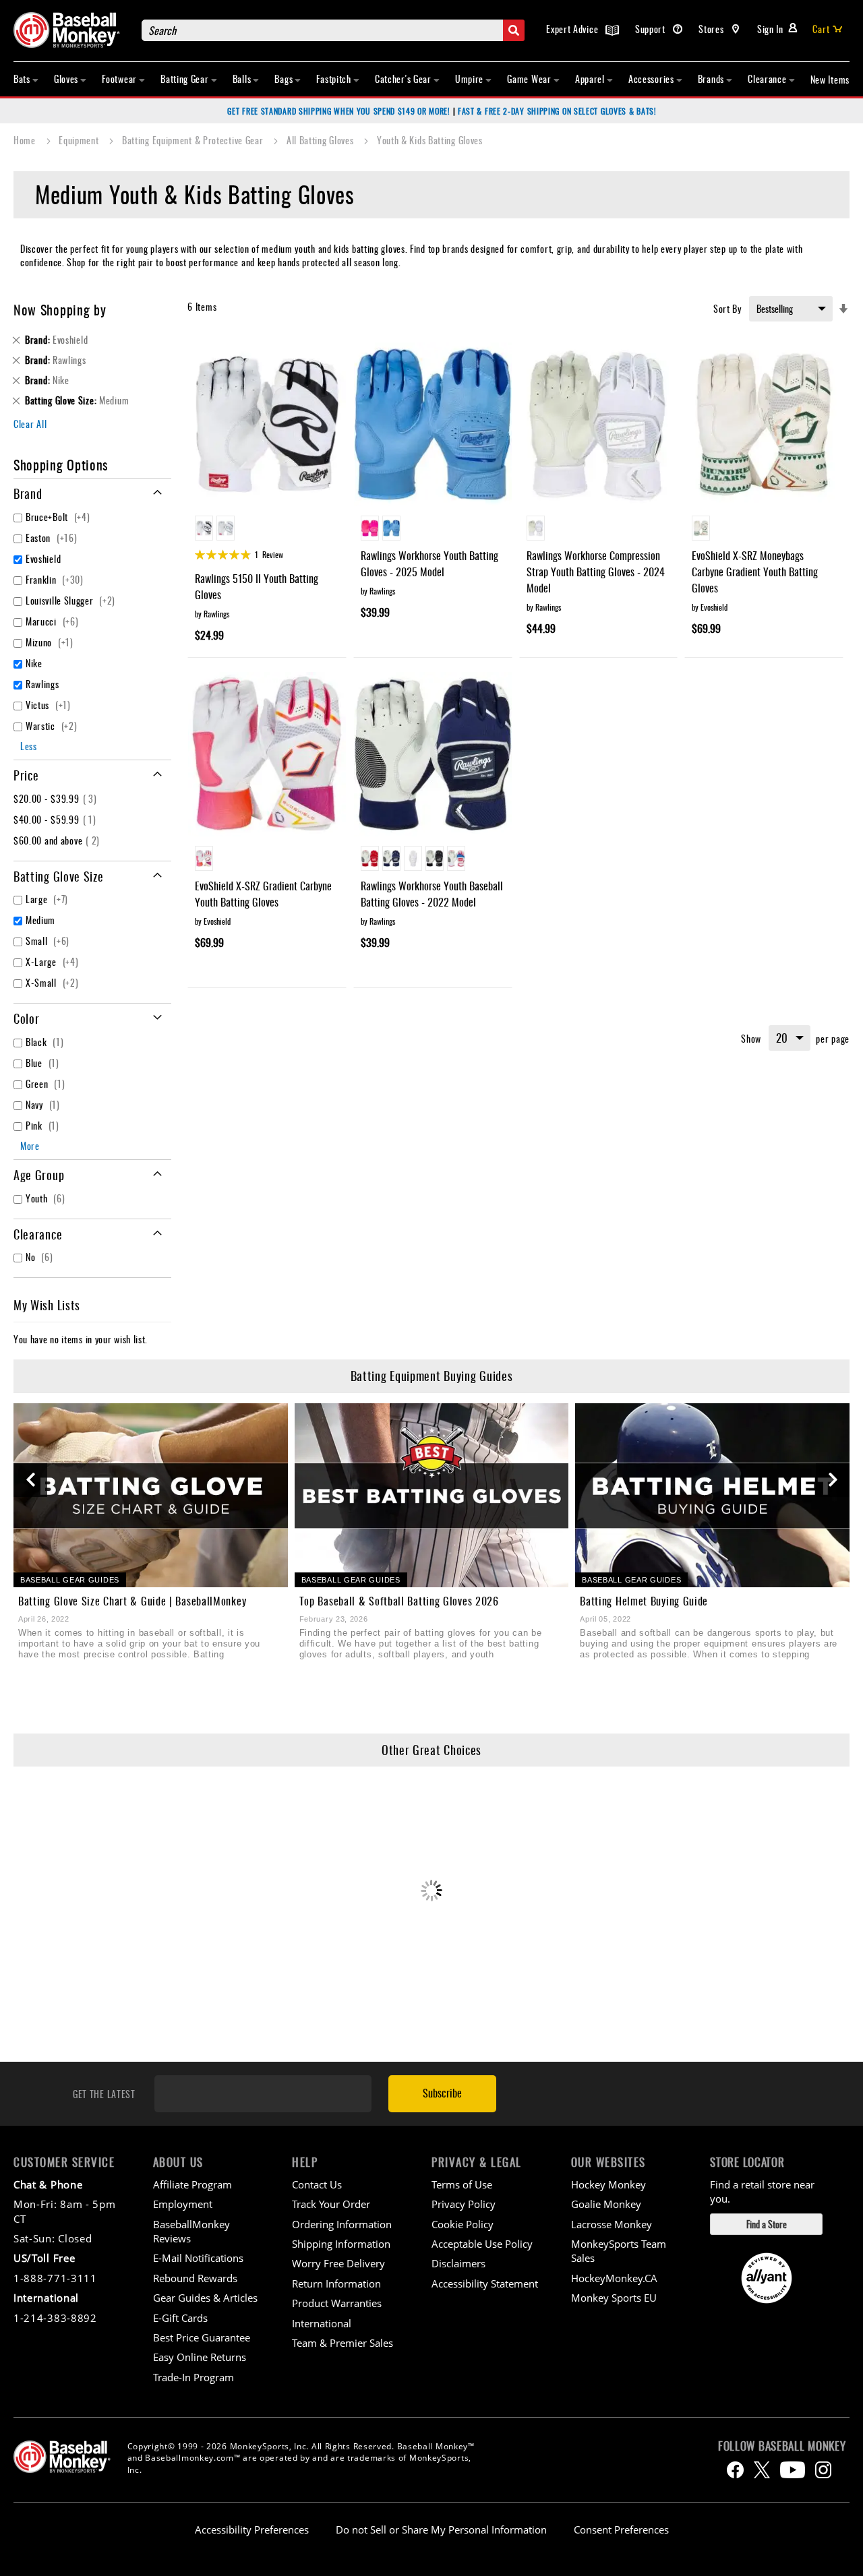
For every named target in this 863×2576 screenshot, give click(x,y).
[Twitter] (762, 2470)
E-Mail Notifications (198, 2258)
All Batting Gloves (321, 140)
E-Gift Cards (180, 2318)
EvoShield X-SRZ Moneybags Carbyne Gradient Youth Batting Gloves (755, 572)
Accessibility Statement (485, 2283)
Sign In (770, 29)
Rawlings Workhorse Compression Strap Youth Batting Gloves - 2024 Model (596, 572)
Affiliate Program (192, 2184)
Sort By (727, 308)
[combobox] (333, 30)
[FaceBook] (735, 2470)
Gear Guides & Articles (205, 2298)
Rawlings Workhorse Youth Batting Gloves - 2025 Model (429, 563)
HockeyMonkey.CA (614, 2278)
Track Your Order (331, 2204)
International (322, 2323)
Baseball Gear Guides (70, 1580)
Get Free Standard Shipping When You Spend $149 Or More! (339, 111)
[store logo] (71, 30)
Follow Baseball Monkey (782, 2446)
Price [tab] (26, 775)
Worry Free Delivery (338, 2263)
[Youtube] (793, 2470)
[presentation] (30, 1480)
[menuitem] (26, 79)
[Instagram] (823, 2470)
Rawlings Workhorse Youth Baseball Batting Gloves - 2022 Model (432, 894)
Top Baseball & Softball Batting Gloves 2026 (399, 1601)
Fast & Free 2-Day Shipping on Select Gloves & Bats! (557, 111)
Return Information (336, 2283)
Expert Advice (573, 29)
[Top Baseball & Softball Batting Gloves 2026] (432, 1495)
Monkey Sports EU (614, 2298)
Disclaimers (458, 2263)
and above (58, 840)
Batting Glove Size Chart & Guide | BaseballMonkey (132, 1601)
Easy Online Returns (200, 2357)
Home (26, 140)
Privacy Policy (464, 2204)
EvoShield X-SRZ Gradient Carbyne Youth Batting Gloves (263, 894)
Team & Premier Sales (343, 2343)
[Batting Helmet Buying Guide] (712, 1495)
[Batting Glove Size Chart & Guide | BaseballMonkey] (151, 1495)
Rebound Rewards (195, 2278)
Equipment (80, 140)
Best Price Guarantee (202, 2337)
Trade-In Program (194, 2377)
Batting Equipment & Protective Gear (194, 140)
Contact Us (317, 2184)
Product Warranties (337, 2303)
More (30, 1145)
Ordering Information (342, 2224)
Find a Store (767, 2224)
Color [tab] (27, 1018)
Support (652, 29)
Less (29, 746)
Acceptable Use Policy (482, 2244)
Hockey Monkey (608, 2184)
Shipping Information (341, 2244)
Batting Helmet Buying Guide (644, 1601)
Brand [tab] (28, 493)
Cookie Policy (463, 2224)
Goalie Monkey (606, 2204)
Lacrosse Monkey (612, 2224)
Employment (183, 2204)
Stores (712, 29)
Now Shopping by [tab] (60, 309)
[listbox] (267, 530)
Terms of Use (462, 2184)
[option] (204, 528)
